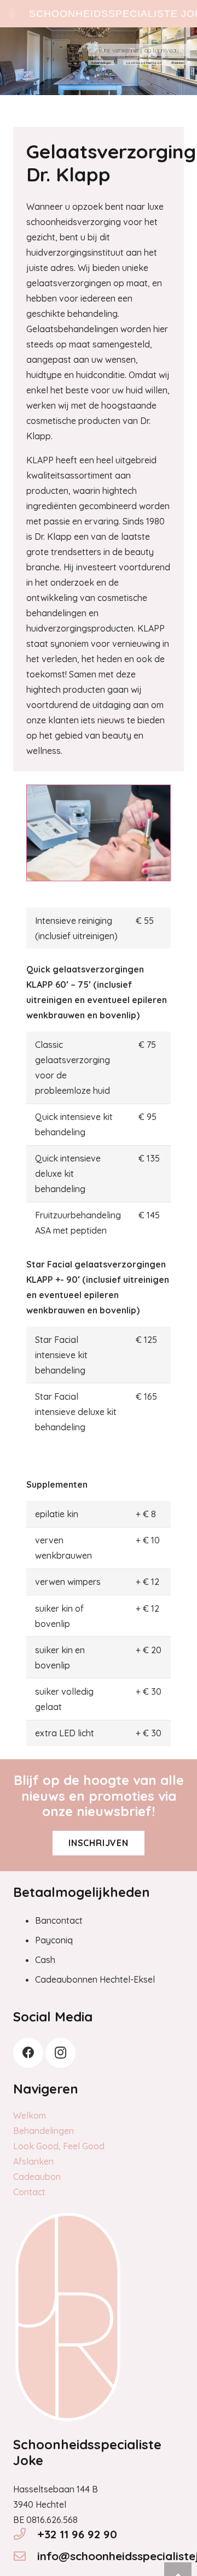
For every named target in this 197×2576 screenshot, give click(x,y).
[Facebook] (28, 2053)
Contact (29, 2192)
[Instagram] (60, 2053)
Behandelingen (101, 63)
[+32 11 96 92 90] (25, 2534)
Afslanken (178, 63)
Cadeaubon (37, 2177)
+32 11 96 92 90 (77, 2534)
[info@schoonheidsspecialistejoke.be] (25, 2556)
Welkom (30, 2115)
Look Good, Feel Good (144, 63)
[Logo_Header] (13, 14)
